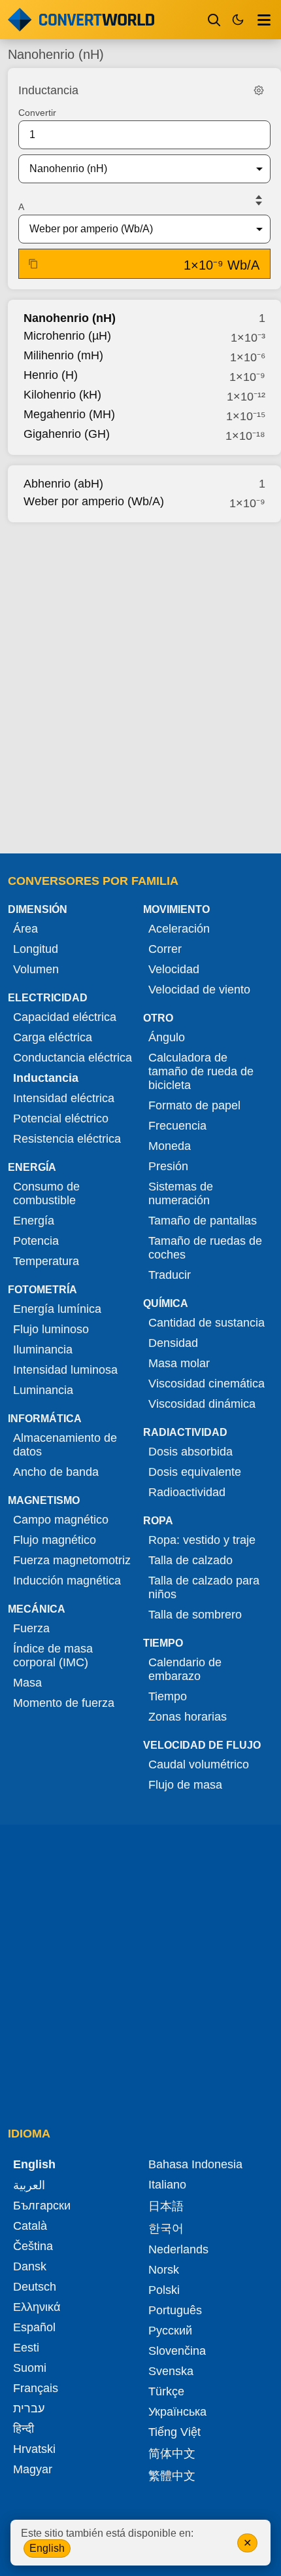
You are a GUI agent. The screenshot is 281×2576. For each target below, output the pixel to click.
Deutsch (35, 2287)
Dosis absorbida (190, 1452)
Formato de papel (194, 1105)
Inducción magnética (67, 1581)
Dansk (30, 2266)
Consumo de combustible (46, 1193)
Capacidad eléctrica (65, 1017)
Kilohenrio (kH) (62, 395)
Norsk (164, 2270)
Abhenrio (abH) (63, 484)
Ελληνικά (37, 2307)
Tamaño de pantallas (203, 1221)
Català (30, 2226)
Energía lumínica (57, 1309)
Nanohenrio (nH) (70, 318)
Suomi (30, 2368)
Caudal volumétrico (199, 1764)
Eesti (26, 2348)
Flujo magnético (55, 1540)
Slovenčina (177, 2351)
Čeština (33, 2246)
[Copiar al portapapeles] (33, 264)
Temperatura (46, 1261)
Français (36, 2388)
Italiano (167, 2185)
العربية (29, 2185)
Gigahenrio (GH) (67, 434)
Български (42, 2206)
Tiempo (168, 1696)
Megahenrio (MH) (69, 414)
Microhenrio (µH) (67, 336)
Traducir (170, 1275)
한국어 (166, 2228)
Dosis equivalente (195, 1472)
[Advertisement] (140, 684)
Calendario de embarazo (185, 1669)
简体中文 (172, 2454)
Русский (170, 2331)
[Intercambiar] (259, 200)
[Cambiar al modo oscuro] (238, 20)
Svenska (171, 2371)
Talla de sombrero (195, 1615)
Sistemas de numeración (181, 1193)
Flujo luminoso (51, 1329)
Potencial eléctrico (61, 1118)
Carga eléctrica (53, 1037)
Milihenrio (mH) (63, 355)
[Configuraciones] (259, 90)
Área (25, 929)
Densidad (173, 1343)
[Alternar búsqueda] (214, 20)
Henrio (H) (51, 375)
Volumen (36, 969)
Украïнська (177, 2412)
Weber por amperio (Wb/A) (94, 501)
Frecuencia (177, 1126)
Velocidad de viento (199, 990)
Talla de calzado (190, 1560)
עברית (29, 2408)
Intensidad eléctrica (64, 1098)
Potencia (36, 1241)
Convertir (37, 113)
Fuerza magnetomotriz (72, 1560)
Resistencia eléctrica (67, 1139)
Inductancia (46, 1078)
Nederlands (178, 2249)
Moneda (170, 1146)
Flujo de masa (185, 1785)
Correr (165, 949)
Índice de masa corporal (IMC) (53, 1655)
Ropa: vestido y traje (202, 1540)
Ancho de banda (56, 1472)
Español (34, 2327)
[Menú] (264, 20)
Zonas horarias (188, 1717)
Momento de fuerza (64, 1703)
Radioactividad (187, 1492)
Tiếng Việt (174, 2432)
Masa (27, 1683)
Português (175, 2310)
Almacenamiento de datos (65, 1445)
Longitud (36, 949)
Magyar (33, 2469)
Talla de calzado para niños (204, 1587)
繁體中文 (172, 2476)
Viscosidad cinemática (207, 1384)
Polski (164, 2290)
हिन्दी (24, 2429)
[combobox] (134, 169)
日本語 (166, 2206)
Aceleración (179, 929)
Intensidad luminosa (65, 1370)
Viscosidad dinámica (202, 1404)
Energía (34, 1221)
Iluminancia (43, 1350)
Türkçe (166, 2391)
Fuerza (31, 1628)
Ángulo (167, 1037)
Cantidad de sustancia (207, 1323)
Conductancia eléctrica (73, 1058)
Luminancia (43, 1390)
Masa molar (179, 1363)
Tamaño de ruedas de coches (205, 1248)
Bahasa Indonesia (195, 2164)
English (47, 2548)
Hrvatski (34, 2449)
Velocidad (174, 969)
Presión (168, 1166)
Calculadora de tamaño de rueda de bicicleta (201, 1071)
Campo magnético (61, 1520)
